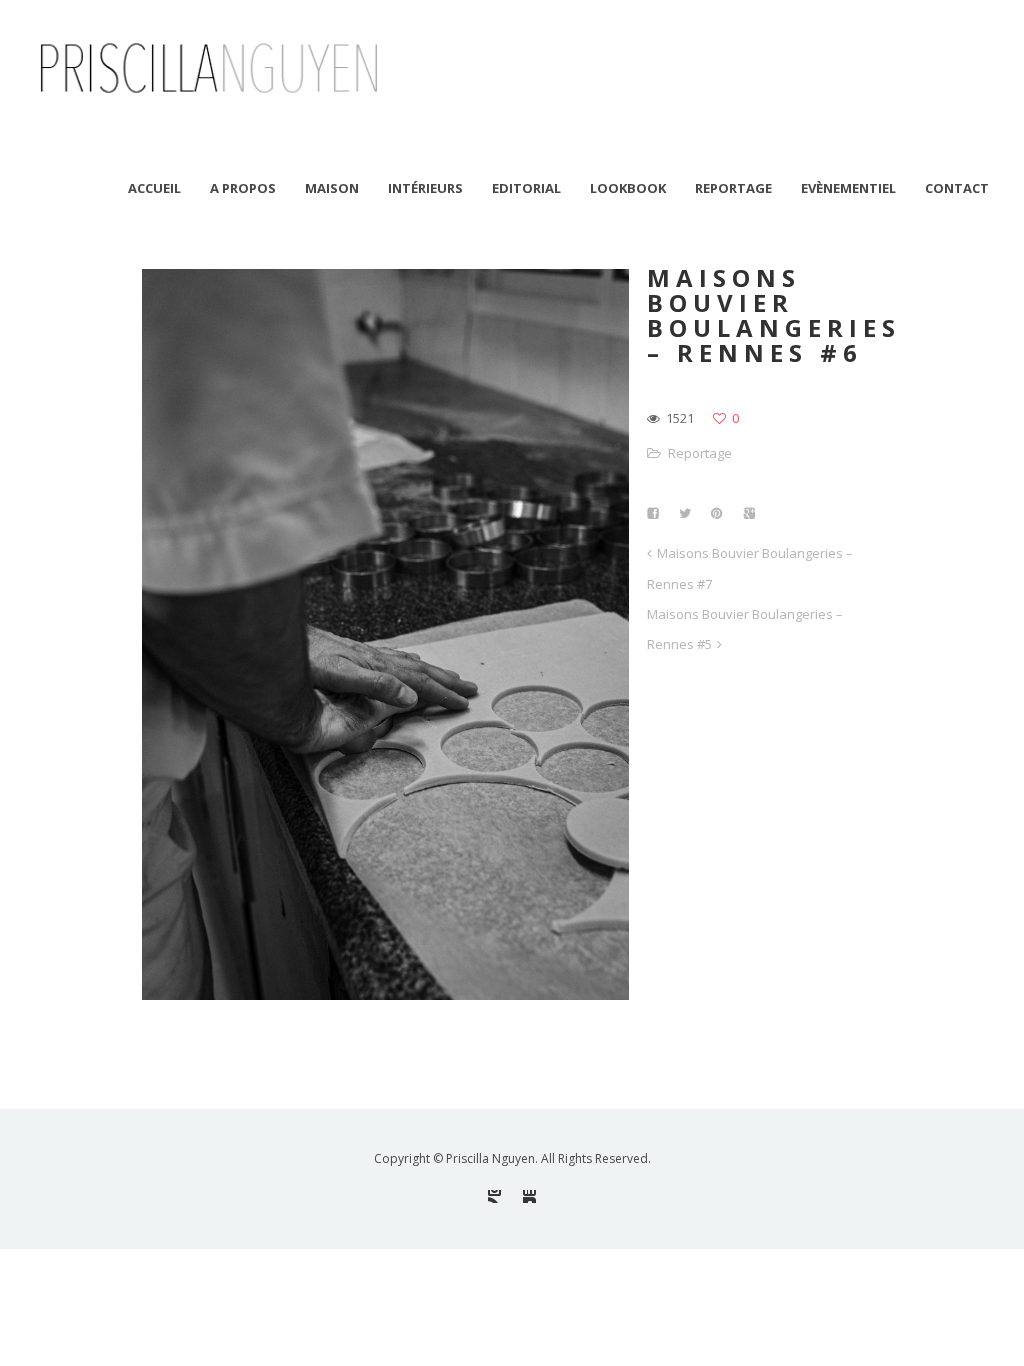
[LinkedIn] (529, 1196)
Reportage (700, 453)
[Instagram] (494, 1196)
